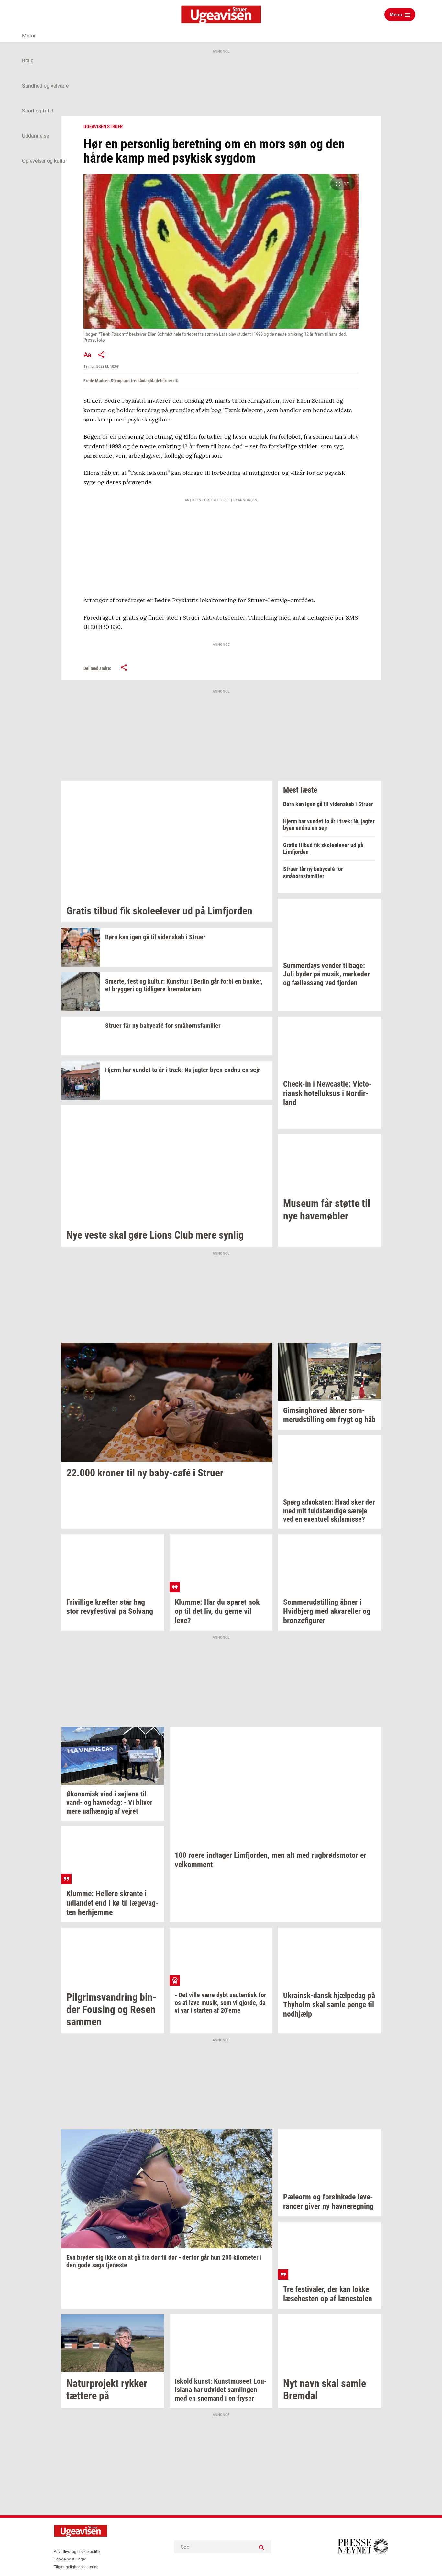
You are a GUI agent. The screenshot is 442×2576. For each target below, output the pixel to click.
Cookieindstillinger (70, 2559)
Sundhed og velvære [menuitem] (45, 86)
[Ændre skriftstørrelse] (87, 355)
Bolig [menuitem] (28, 61)
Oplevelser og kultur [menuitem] (44, 161)
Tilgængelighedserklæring (76, 2567)
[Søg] (262, 2547)
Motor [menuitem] (29, 36)
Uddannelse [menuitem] (35, 136)
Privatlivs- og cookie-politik (77, 2552)
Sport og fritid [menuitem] (38, 111)
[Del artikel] (102, 355)
